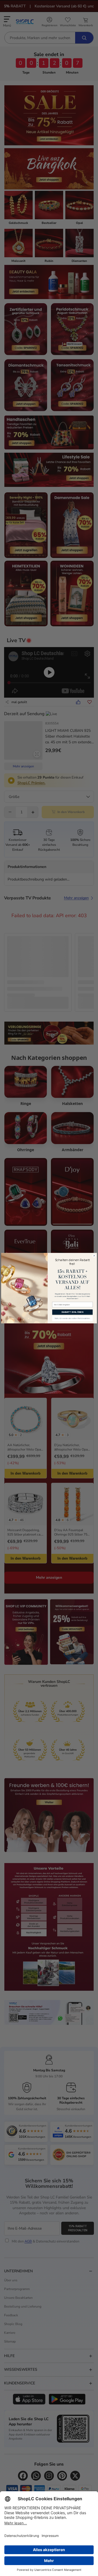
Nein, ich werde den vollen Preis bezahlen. (73, 1318)
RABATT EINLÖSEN (73, 1312)
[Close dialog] (94, 1256)
